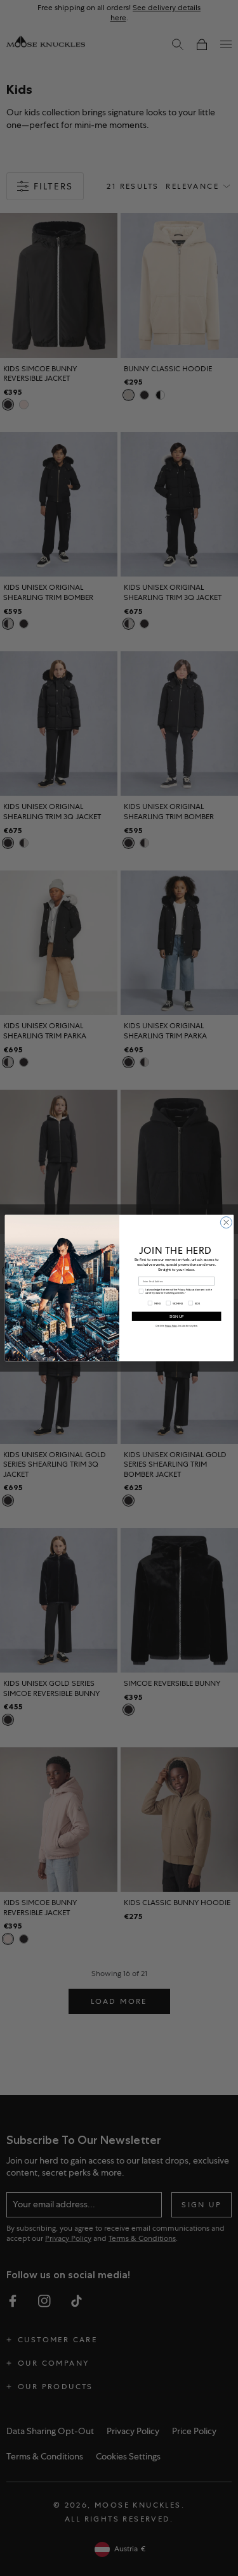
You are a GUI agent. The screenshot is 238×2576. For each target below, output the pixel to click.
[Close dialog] (226, 1223)
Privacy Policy (170, 1325)
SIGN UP (176, 1317)
